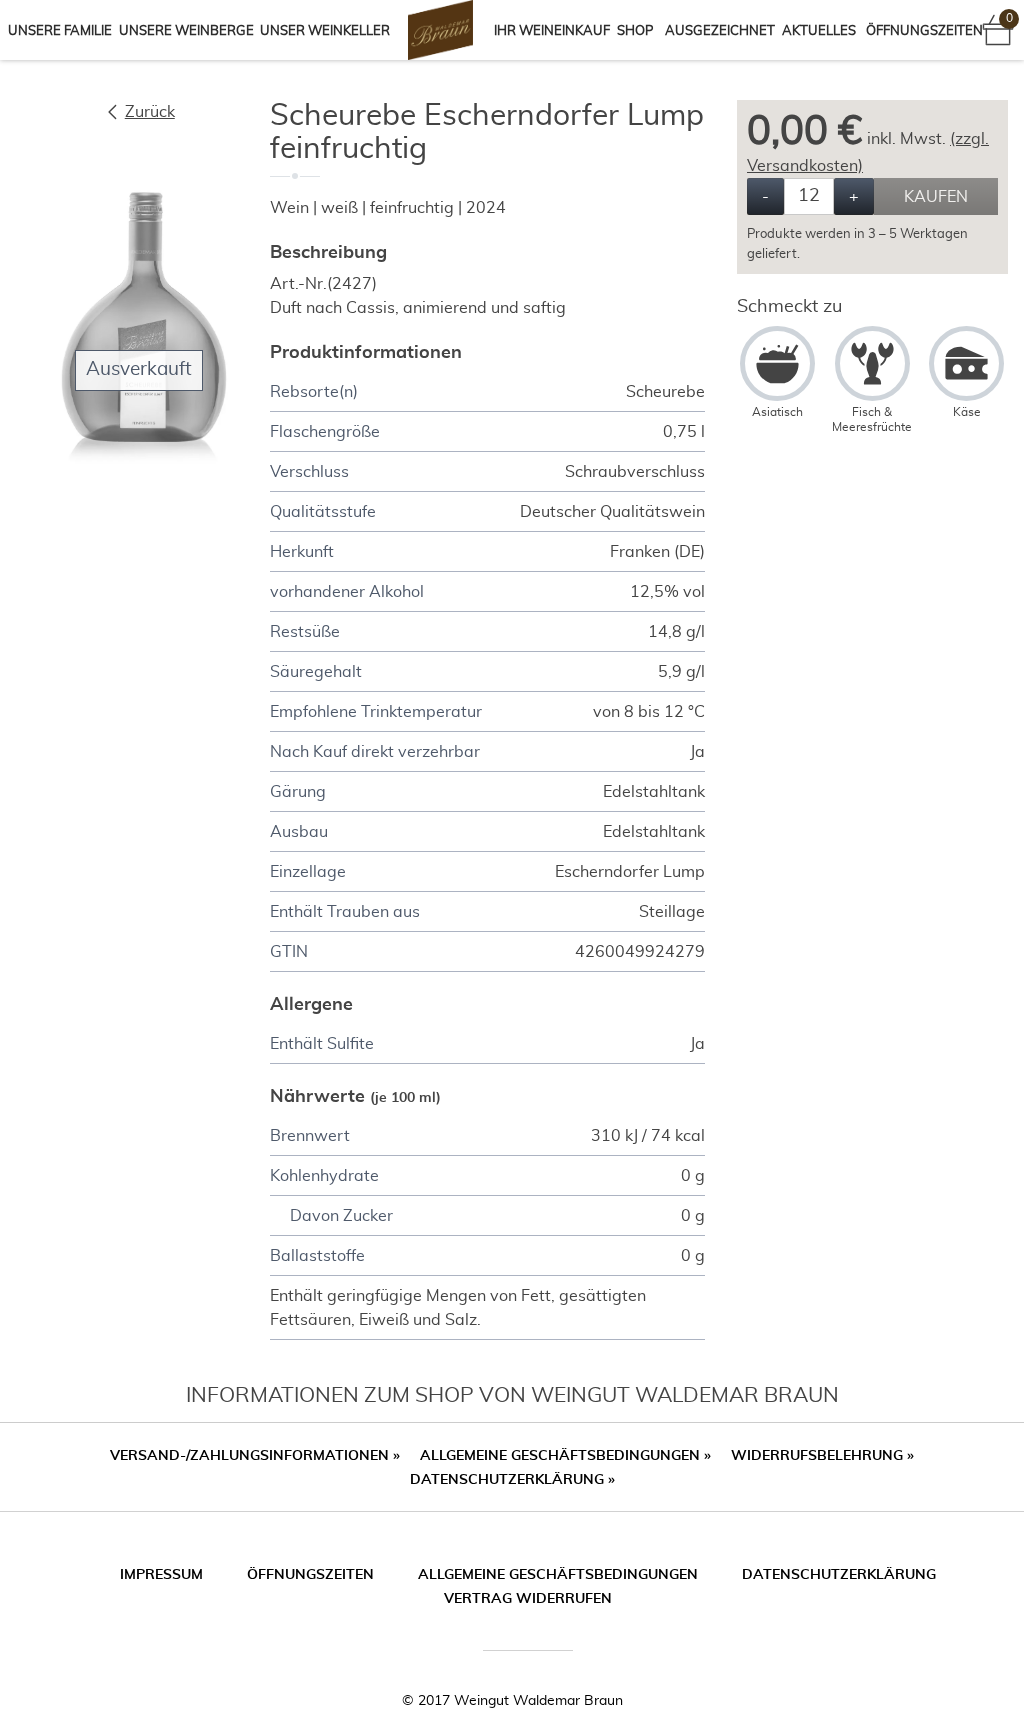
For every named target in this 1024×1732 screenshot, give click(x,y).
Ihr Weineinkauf (552, 31)
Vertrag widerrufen (528, 1599)
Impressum (161, 1575)
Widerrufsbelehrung (822, 1456)
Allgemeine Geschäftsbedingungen (565, 1456)
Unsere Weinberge (186, 31)
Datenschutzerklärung (512, 1480)
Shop (635, 31)
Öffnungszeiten (924, 31)
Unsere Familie (60, 31)
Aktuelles (819, 31)
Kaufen (936, 197)
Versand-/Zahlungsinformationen (255, 1456)
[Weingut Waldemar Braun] (437, 30)
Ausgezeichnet (720, 31)
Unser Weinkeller (325, 31)
